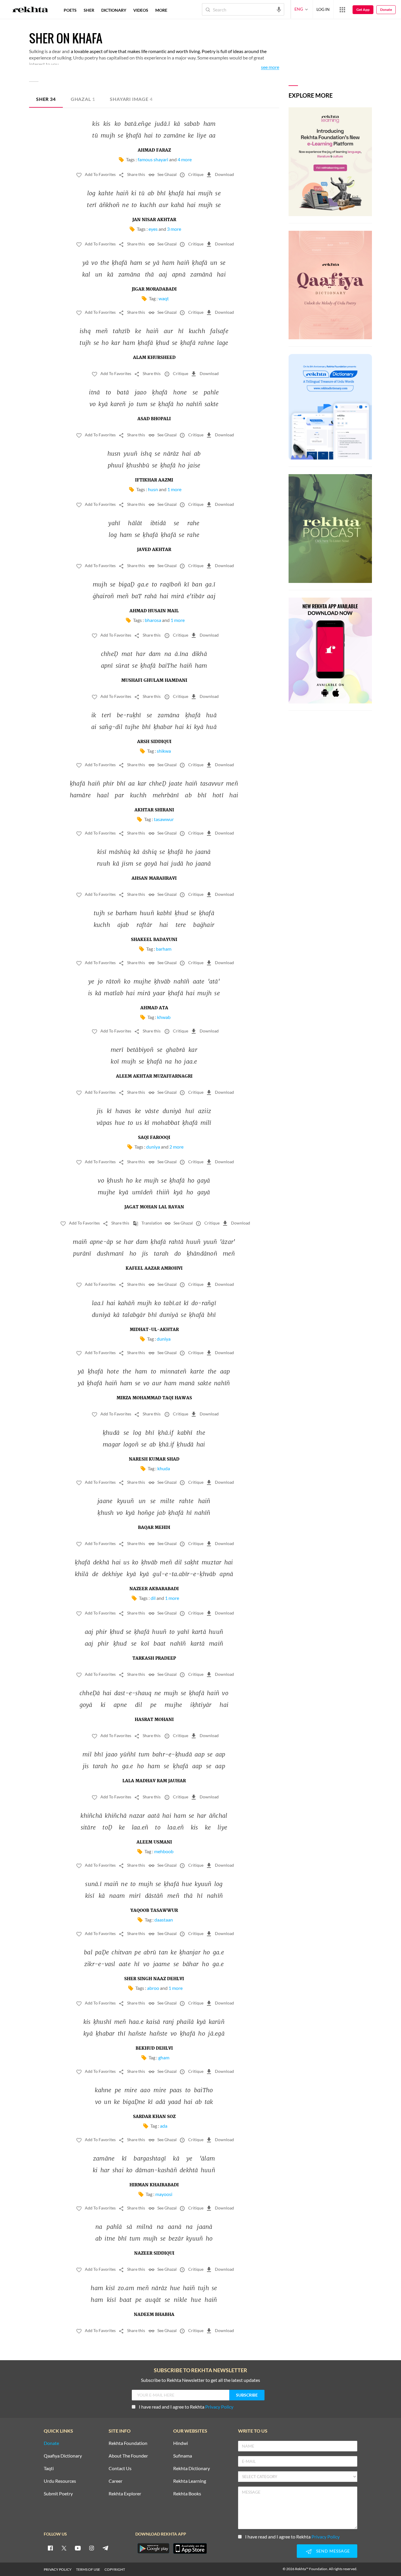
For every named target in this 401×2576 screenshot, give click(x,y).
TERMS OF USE (88, 2569)
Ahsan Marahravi (154, 879)
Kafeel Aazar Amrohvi (154, 1269)
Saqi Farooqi (154, 1138)
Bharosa (153, 620)
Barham (164, 949)
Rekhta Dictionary (192, 2469)
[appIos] (190, 2548)
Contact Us (120, 2469)
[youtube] (78, 2548)
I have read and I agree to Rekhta (186, 2407)
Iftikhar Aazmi (154, 480)
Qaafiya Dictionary (63, 2456)
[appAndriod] (153, 2548)
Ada (164, 2126)
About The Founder (128, 2456)
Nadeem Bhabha (154, 2315)
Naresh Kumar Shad (154, 1459)
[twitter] (64, 2548)
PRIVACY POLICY (58, 2569)
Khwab (164, 1017)
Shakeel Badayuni (154, 940)
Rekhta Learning (190, 2481)
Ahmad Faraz (154, 150)
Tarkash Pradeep (154, 1658)
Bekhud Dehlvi (154, 2048)
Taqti (49, 2469)
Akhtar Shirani (154, 810)
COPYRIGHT (115, 2569)
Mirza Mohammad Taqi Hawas (154, 1398)
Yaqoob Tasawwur (154, 1911)
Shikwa (164, 751)
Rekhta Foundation (128, 2443)
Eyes (153, 229)
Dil (153, 1598)
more (161, 10)
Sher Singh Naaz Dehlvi (154, 1979)
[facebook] (50, 2548)
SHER (89, 10)
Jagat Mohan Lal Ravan (154, 1207)
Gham (164, 2057)
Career (116, 2481)
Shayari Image (131, 99)
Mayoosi (164, 2194)
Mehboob (164, 1851)
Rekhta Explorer (125, 2494)
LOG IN (323, 9)
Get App (363, 10)
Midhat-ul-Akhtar (154, 1330)
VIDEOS (141, 10)
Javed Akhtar (154, 550)
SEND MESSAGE (333, 2551)
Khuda (164, 1468)
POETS (70, 10)
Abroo (153, 1988)
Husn (153, 489)
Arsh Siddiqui (154, 742)
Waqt (164, 298)
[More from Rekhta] (342, 9)
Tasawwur (164, 819)
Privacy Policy (219, 2407)
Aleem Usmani (154, 1842)
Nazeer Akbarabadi (154, 1589)
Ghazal (83, 99)
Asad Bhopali (154, 419)
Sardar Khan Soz (154, 2117)
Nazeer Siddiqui (154, 2253)
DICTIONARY (114, 10)
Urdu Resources (60, 2481)
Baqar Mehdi (154, 1528)
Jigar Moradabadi (154, 289)
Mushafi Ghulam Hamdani (154, 681)
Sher (46, 99)
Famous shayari (153, 159)
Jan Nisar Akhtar (154, 220)
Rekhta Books (187, 2494)
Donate (386, 10)
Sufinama (183, 2456)
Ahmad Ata (154, 1008)
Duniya (153, 1147)
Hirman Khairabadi (154, 2185)
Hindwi (181, 2443)
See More (270, 67)
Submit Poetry (58, 2494)
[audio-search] (279, 9)
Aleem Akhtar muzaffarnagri (154, 1076)
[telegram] (105, 2548)
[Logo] (30, 10)
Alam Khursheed (154, 358)
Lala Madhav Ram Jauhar (154, 1781)
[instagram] (92, 2548)
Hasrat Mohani (154, 1720)
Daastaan (164, 1920)
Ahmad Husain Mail (154, 611)
